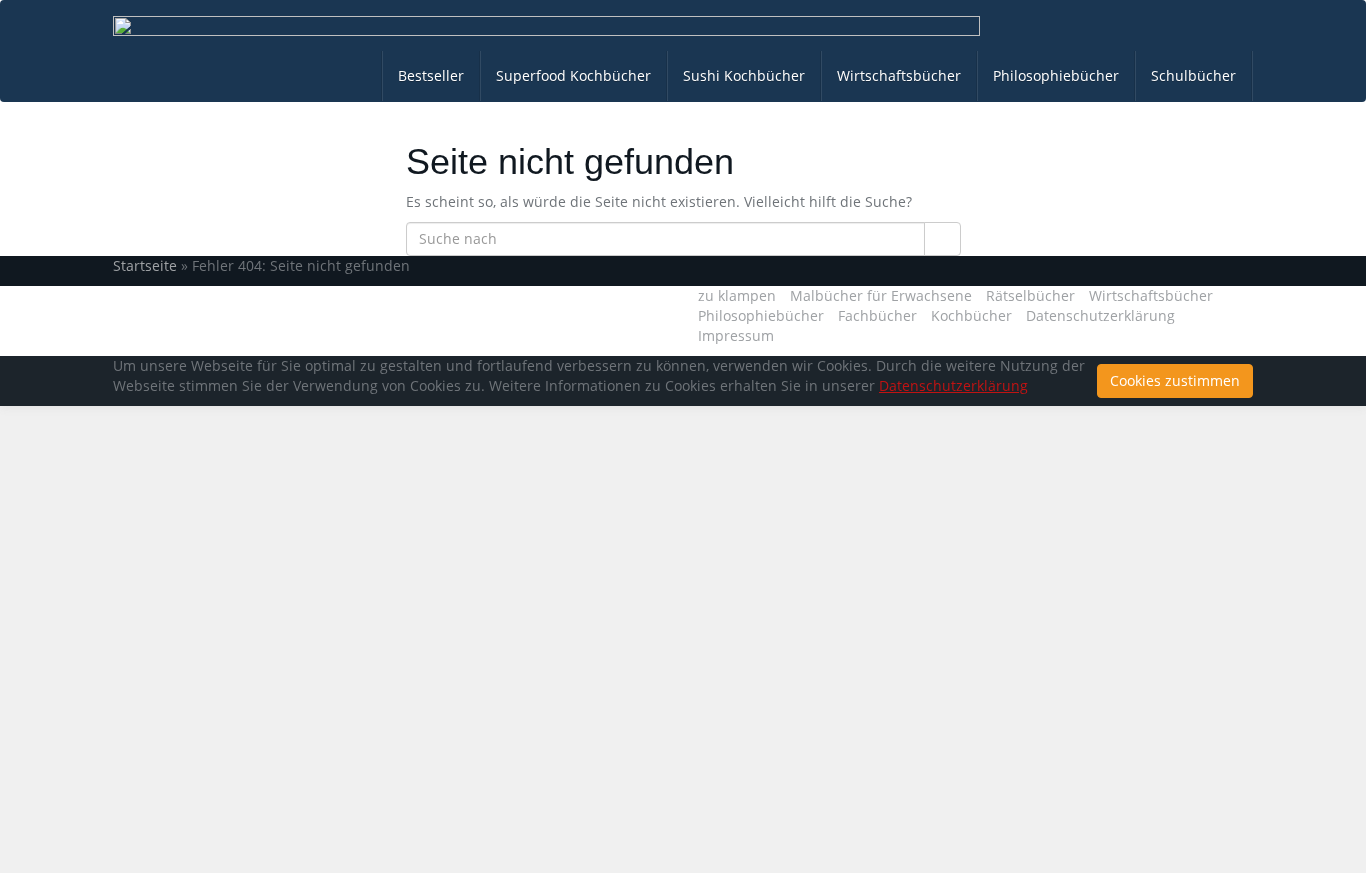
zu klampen (737, 295)
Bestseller (431, 75)
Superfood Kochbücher (573, 75)
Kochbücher (971, 315)
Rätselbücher (1030, 295)
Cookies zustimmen (1175, 380)
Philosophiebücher (1056, 75)
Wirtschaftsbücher (899, 75)
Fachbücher (877, 315)
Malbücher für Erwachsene (881, 295)
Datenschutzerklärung (1100, 315)
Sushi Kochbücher (744, 75)
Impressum (736, 335)
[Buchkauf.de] (546, 26)
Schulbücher (1193, 75)
